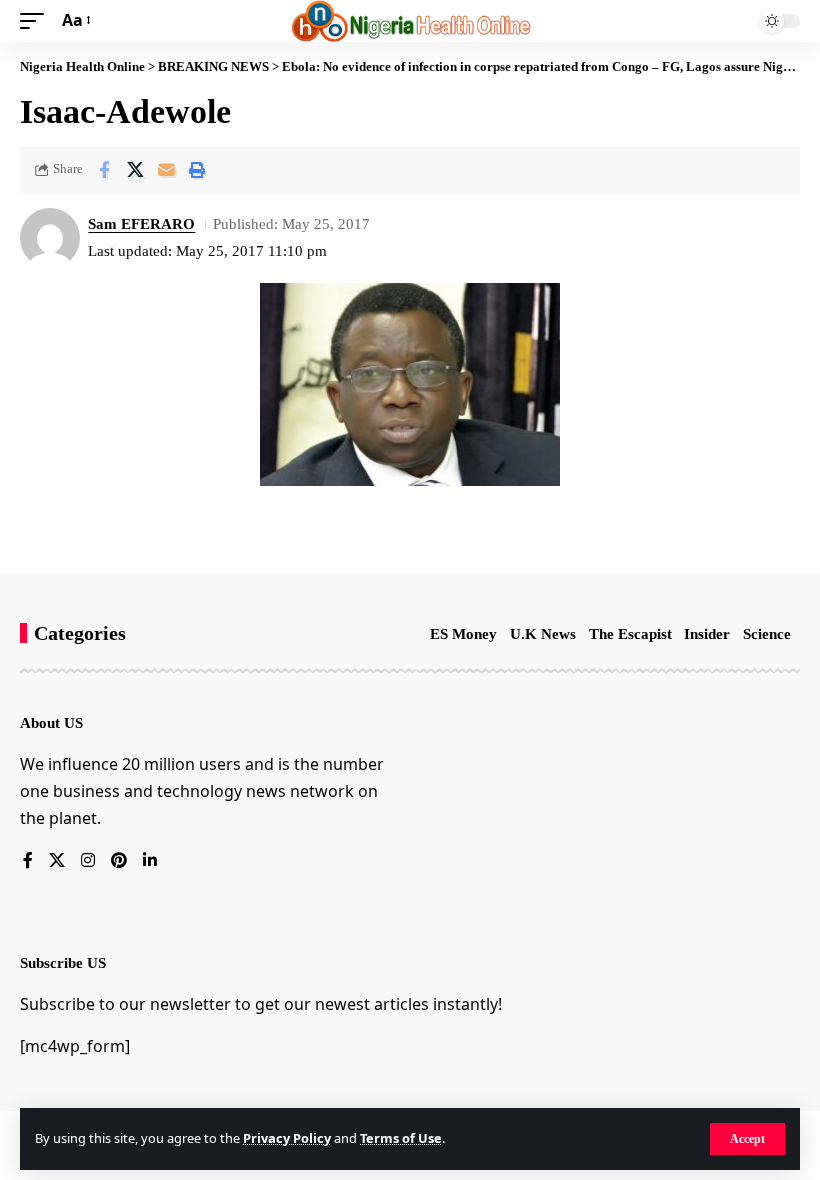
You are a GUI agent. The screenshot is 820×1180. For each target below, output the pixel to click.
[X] (57, 861)
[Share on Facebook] (104, 170)
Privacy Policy (287, 1138)
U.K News (543, 634)
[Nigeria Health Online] (410, 21)
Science (767, 634)
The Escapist (630, 634)
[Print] (197, 170)
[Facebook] (28, 861)
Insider (707, 634)
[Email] (166, 170)
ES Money (463, 634)
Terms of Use (401, 1138)
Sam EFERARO (141, 224)
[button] (747, 1139)
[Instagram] (88, 861)
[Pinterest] (119, 861)
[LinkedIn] (150, 861)
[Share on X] (135, 170)
